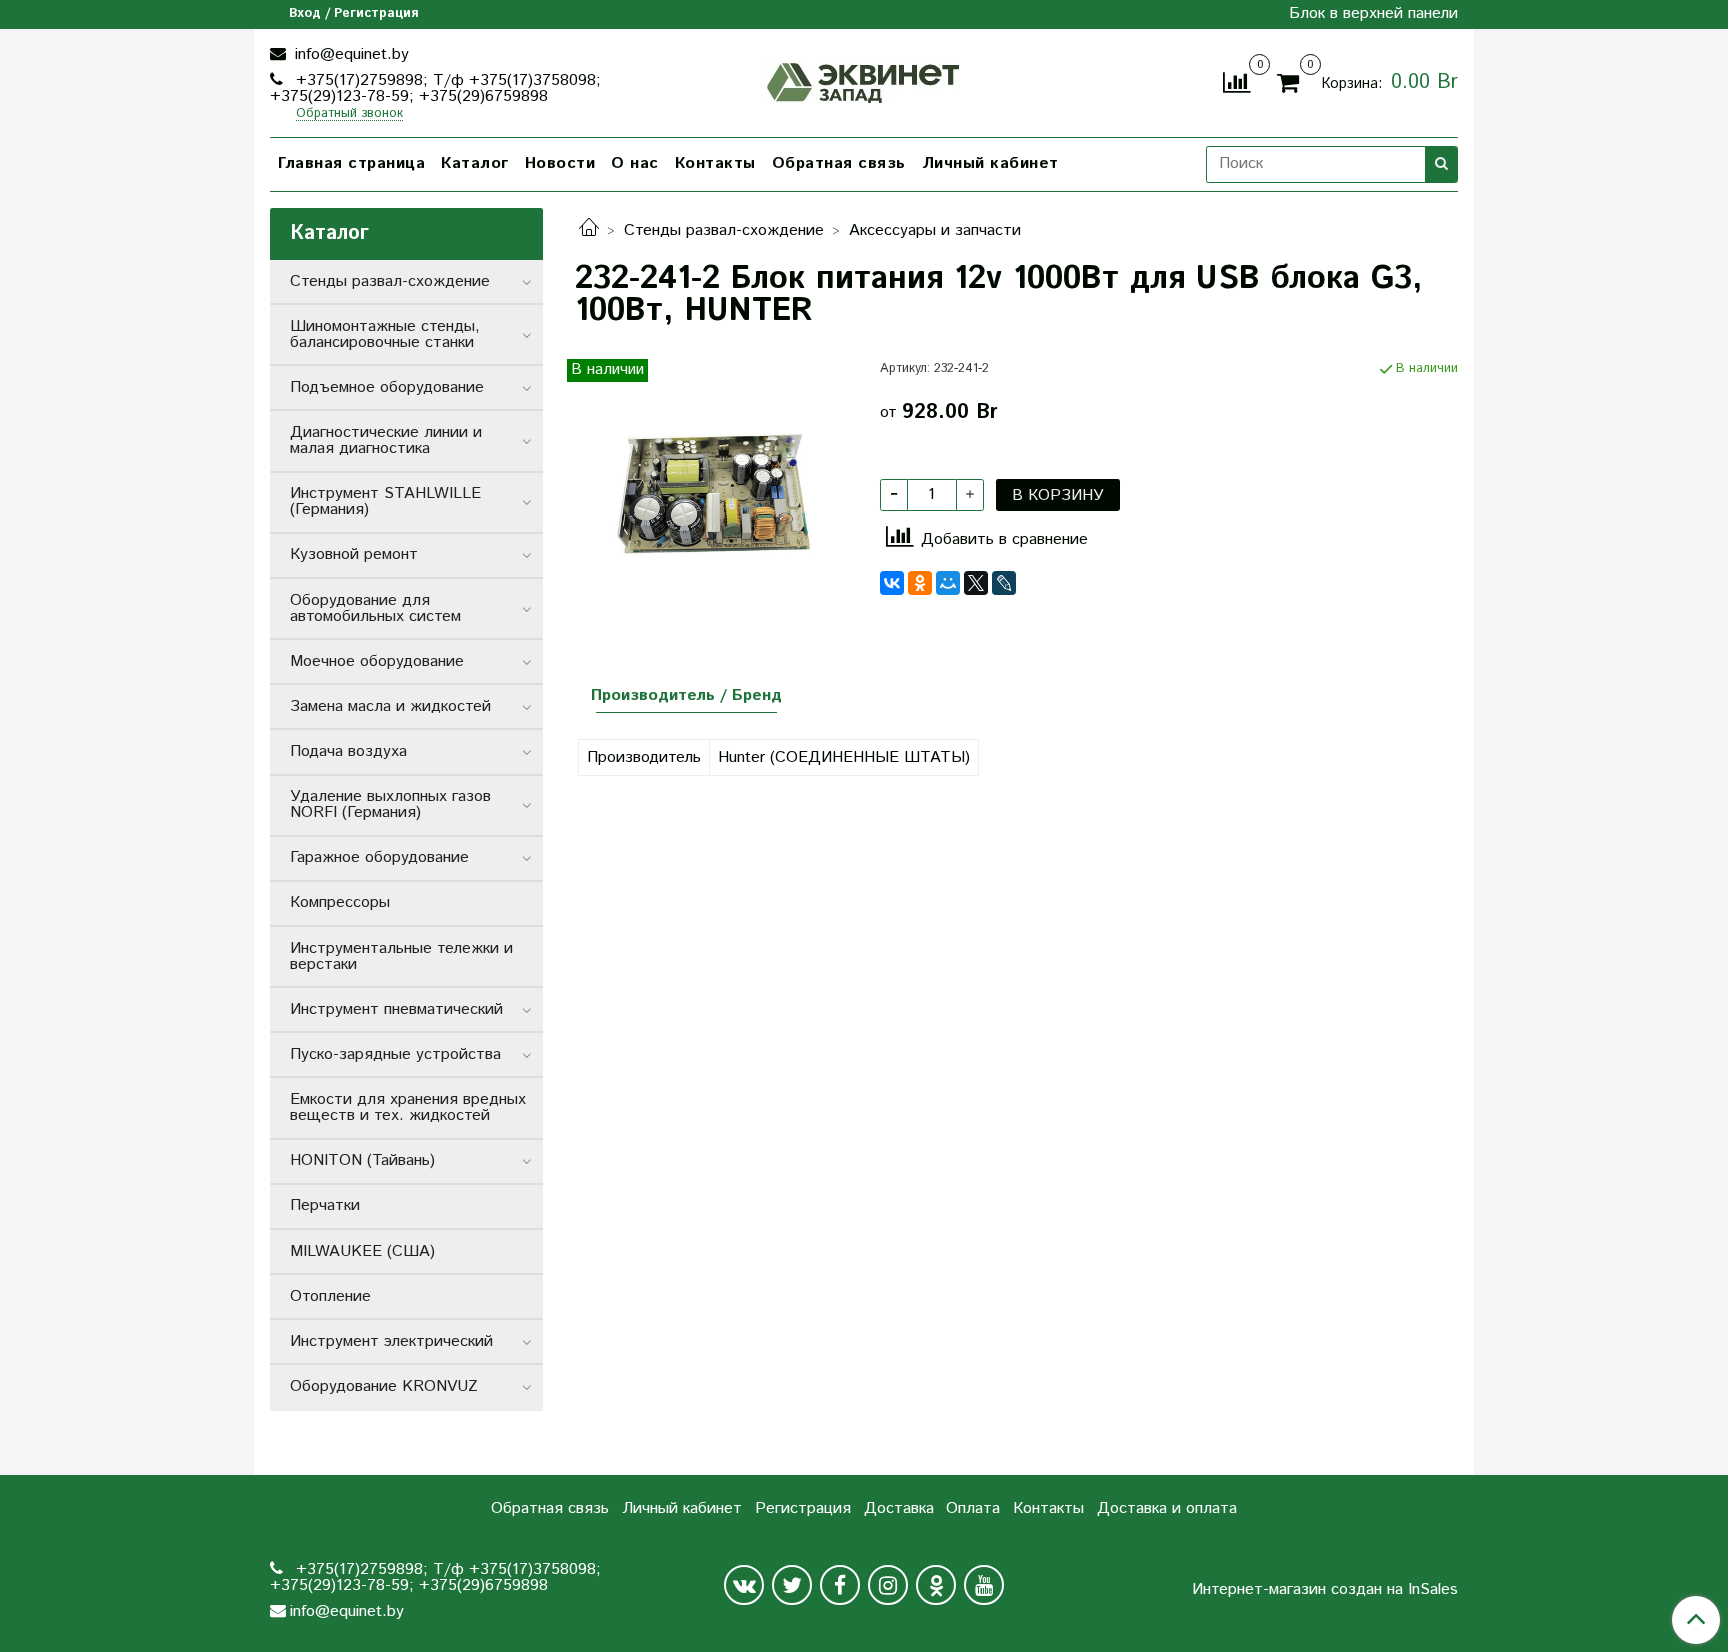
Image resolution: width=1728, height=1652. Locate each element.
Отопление (330, 1296)
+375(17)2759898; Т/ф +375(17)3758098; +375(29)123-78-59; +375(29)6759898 (435, 88)
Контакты (715, 163)
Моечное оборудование (377, 661)
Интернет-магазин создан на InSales (1325, 1590)
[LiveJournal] (1004, 583)
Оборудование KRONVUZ (384, 1386)
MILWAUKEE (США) (362, 1251)
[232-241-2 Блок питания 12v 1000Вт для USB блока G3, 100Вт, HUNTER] (711, 495)
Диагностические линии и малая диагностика (386, 440)
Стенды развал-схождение (724, 230)
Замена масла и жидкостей (390, 706)
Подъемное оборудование (387, 387)
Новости (560, 163)
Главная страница (351, 163)
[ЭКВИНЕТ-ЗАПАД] (863, 80)
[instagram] (888, 1585)
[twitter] (792, 1585)
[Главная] (589, 230)
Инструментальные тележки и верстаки (401, 956)
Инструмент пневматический (396, 1009)
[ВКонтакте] (892, 583)
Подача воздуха (348, 751)
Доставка (899, 1508)
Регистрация (803, 1508)
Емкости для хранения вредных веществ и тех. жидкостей (408, 1107)
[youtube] (984, 1585)
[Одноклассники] (920, 583)
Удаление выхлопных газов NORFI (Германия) (390, 804)
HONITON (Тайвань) (362, 1160)
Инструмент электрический (391, 1341)
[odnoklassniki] (936, 1585)
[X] (976, 583)
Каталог (475, 163)
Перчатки (325, 1205)
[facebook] (840, 1585)
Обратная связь (839, 163)
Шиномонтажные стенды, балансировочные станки (385, 334)
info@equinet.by (349, 54)
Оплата (973, 1508)
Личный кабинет (990, 163)
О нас (635, 163)
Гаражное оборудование (379, 857)
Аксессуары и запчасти (935, 230)
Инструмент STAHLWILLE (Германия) (385, 501)
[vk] (744, 1585)
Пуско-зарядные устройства (395, 1054)
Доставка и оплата (1167, 1508)
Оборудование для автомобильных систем (375, 608)
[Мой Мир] (948, 583)
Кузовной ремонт (354, 554)
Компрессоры (340, 902)
